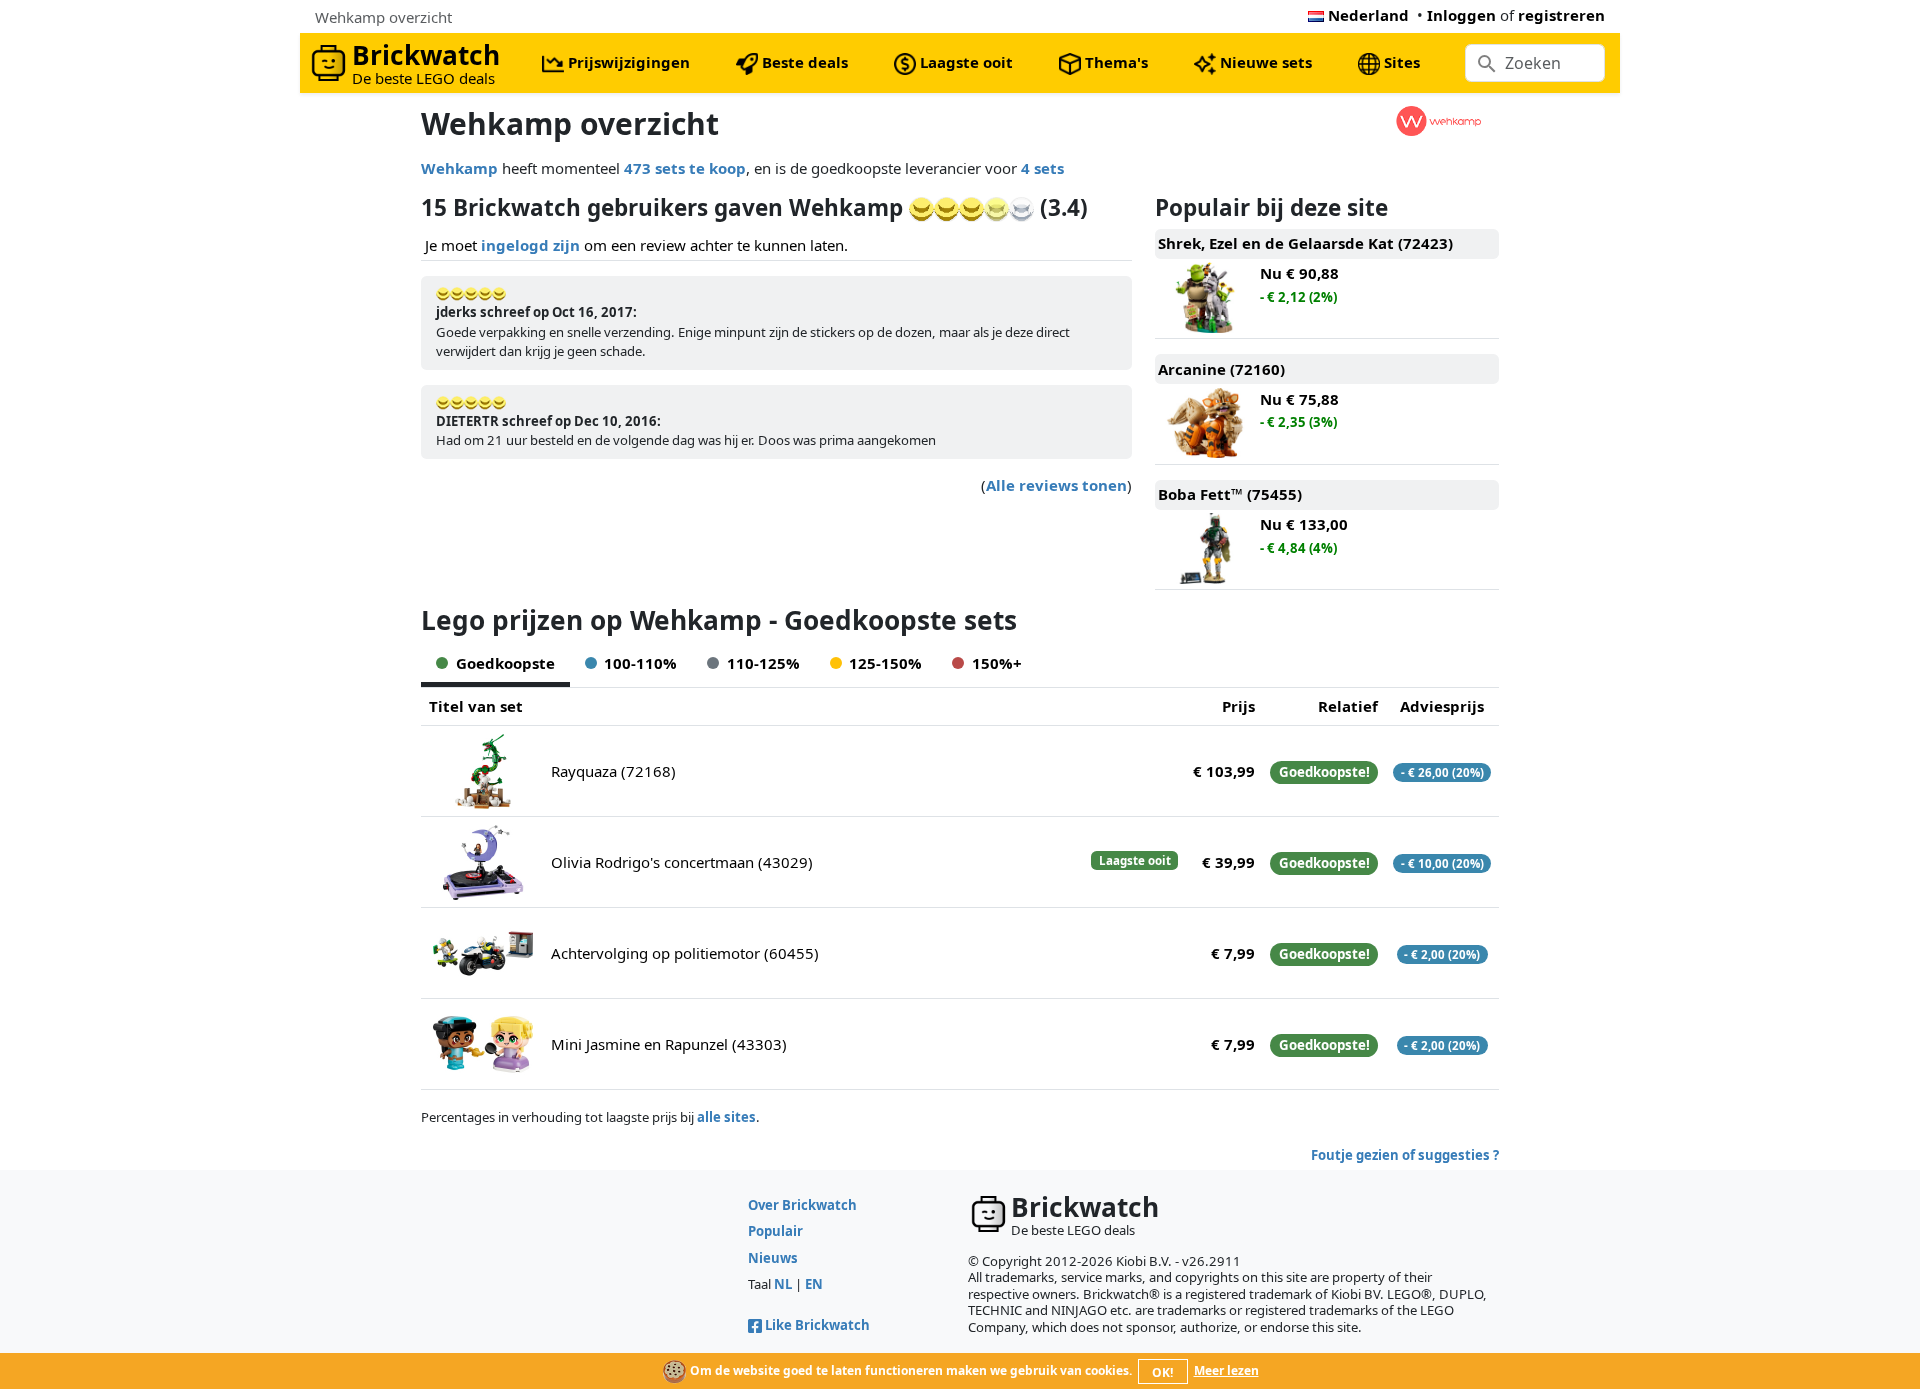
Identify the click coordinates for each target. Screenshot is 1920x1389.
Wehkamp (459, 168)
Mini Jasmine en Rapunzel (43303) (669, 1044)
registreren (1561, 15)
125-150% (885, 663)
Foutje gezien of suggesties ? (1405, 1155)
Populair (775, 1231)
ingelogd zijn (530, 245)
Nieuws (773, 1258)
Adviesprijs (1442, 706)
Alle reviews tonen (1056, 485)
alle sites (726, 1117)
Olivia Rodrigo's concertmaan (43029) (682, 862)
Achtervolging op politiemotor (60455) (685, 953)
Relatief (1348, 706)
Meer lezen (1226, 1370)
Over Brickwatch (802, 1205)
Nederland (1368, 15)
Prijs (1238, 706)
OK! (1162, 1372)
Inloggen (1461, 15)
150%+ (997, 663)
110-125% (763, 663)
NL (783, 1284)
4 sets (1042, 168)
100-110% (640, 663)
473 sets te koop (685, 168)
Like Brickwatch (817, 1325)
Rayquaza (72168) (613, 771)
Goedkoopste (505, 663)
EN (814, 1284)
